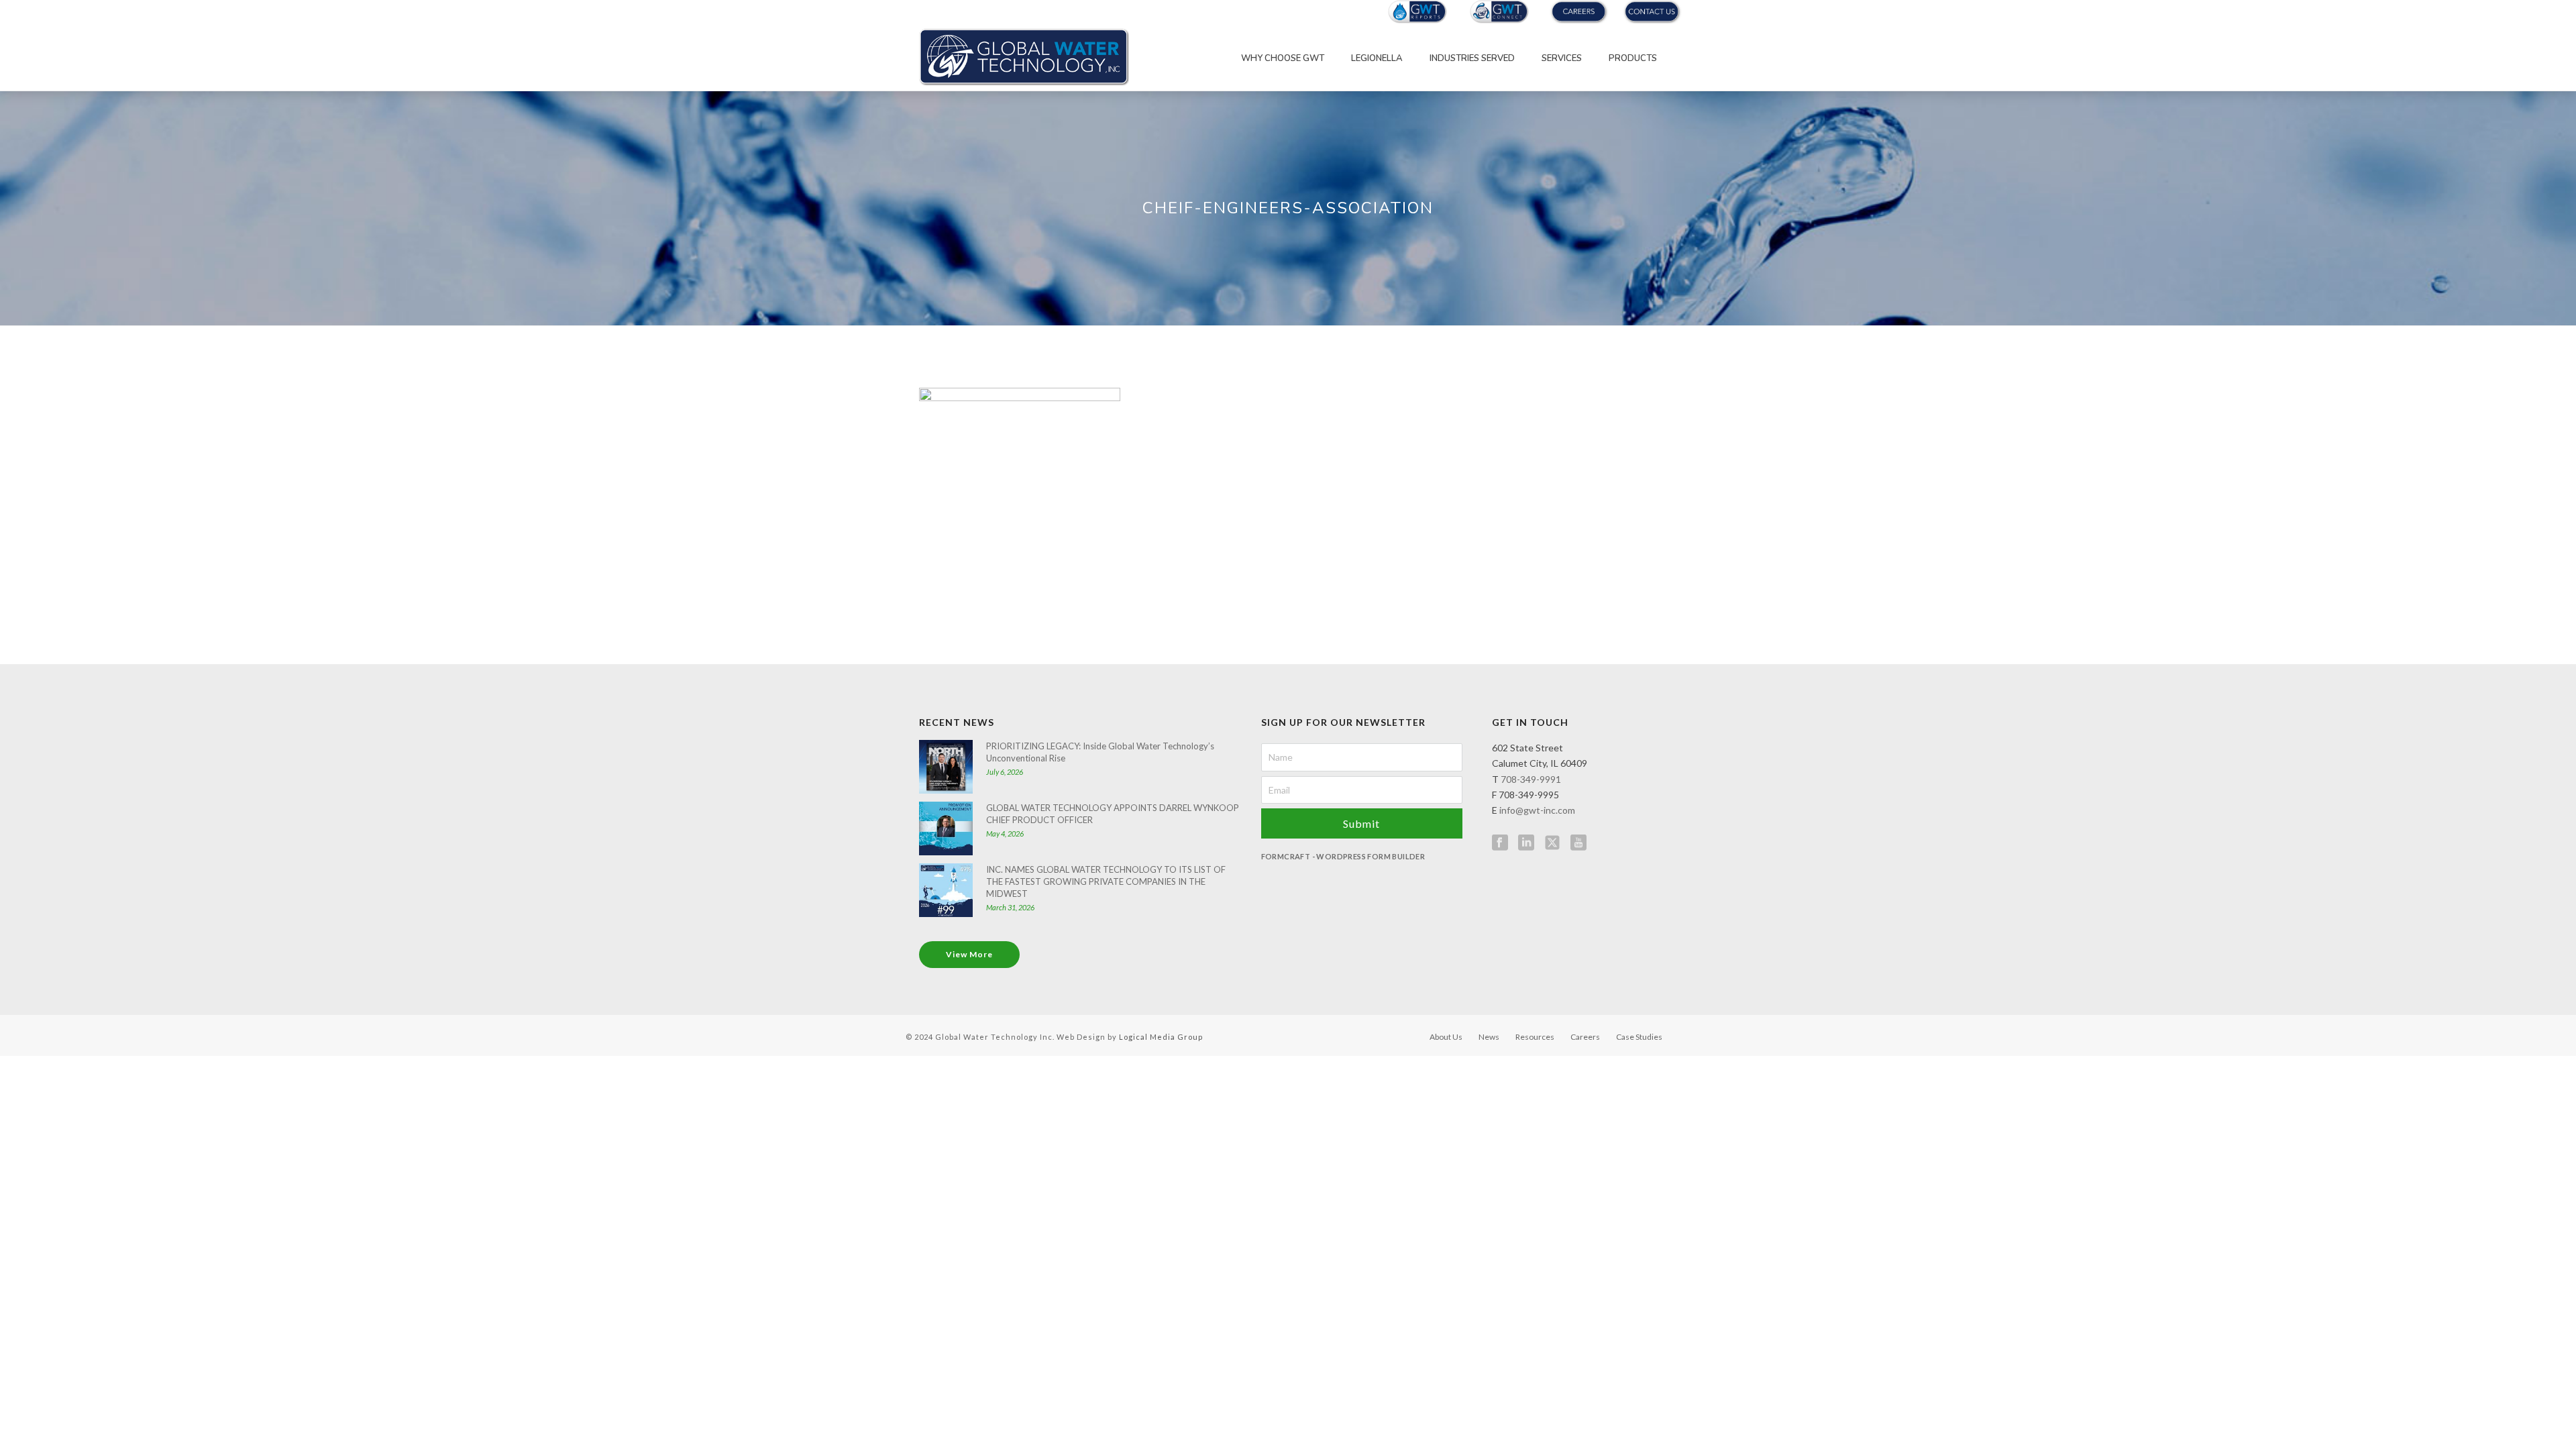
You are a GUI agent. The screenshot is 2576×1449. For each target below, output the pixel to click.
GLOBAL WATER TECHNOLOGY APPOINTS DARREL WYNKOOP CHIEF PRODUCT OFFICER (1113, 814)
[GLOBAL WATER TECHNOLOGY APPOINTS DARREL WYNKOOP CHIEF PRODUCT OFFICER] (946, 828)
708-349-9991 (1531, 779)
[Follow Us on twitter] (1552, 843)
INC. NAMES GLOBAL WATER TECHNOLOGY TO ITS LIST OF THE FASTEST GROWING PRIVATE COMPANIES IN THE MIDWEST (1106, 881)
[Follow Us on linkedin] (1526, 843)
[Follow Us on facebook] (1500, 843)
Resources (1535, 1037)
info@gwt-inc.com (1537, 810)
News (1489, 1037)
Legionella (1377, 58)
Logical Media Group (1161, 1037)
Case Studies (1639, 1037)
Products (1633, 58)
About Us (1446, 1037)
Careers (1585, 1037)
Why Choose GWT (1283, 58)
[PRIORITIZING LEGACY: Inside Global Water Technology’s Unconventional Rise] (946, 767)
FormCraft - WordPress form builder (1343, 856)
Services (1562, 58)
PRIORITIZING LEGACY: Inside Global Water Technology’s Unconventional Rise (1100, 752)
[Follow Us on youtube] (1578, 843)
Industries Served (1472, 58)
